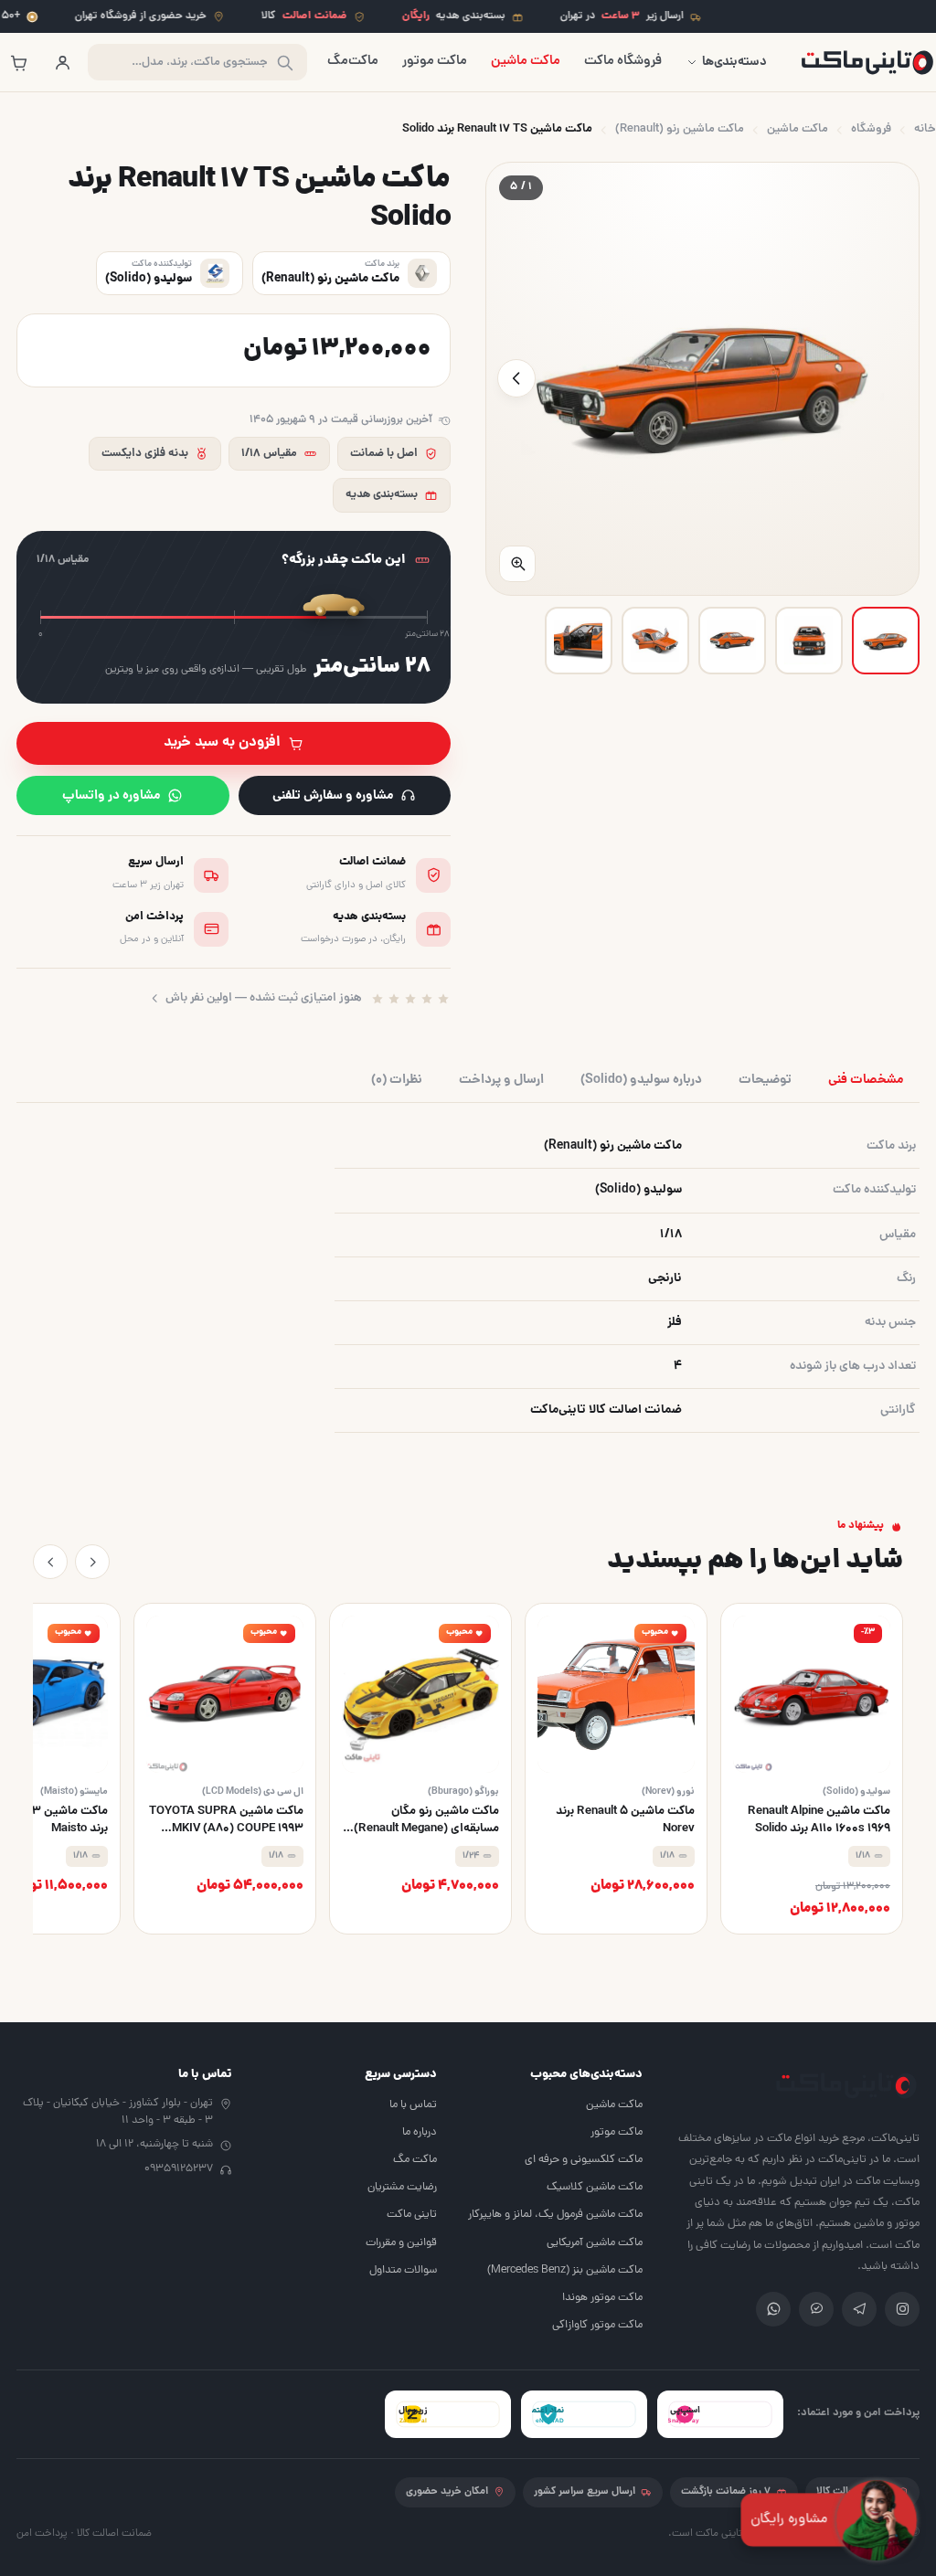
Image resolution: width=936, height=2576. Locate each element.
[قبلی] (92, 1562)
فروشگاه (871, 129)
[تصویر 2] (809, 641)
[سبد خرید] (18, 62)
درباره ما (420, 2132)
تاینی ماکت (412, 2215)
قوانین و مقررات (401, 2243)
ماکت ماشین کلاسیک (595, 2187)
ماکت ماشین (526, 62)
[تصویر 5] (579, 641)
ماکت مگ (415, 2160)
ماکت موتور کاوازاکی (597, 2325)
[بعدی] (50, 1562)
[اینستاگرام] (902, 2309)
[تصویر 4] (655, 641)
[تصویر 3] (732, 641)
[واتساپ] (773, 2309)
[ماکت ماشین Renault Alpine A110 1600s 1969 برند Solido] (812, 1769)
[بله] (816, 2309)
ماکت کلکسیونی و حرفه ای (584, 2160)
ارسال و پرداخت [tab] (501, 1080)
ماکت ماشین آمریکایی (595, 2243)
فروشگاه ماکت (623, 62)
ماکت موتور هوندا (602, 2298)
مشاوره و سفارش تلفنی (333, 796)
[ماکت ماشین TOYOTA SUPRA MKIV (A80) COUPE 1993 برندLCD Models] (225, 1769)
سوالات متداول (403, 2270)
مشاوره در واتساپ (111, 796)
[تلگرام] (859, 2309)
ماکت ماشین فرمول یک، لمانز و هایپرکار (555, 2215)
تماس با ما (413, 2105)
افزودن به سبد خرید (222, 743)
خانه (925, 129)
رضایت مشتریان (402, 2187)
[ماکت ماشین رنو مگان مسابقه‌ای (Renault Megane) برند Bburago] (420, 1769)
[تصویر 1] (886, 641)
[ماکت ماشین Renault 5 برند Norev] (616, 1769)
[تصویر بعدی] (516, 378)
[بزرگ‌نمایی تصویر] (517, 564)
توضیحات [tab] (765, 1080)
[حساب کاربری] (62, 62)
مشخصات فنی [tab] (866, 1080)
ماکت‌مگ (353, 62)
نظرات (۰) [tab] (397, 1080)
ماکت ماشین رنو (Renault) (680, 129)
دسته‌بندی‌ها (734, 63)
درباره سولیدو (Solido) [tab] (641, 1080)
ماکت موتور (435, 62)
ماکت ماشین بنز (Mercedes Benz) (565, 2270)
